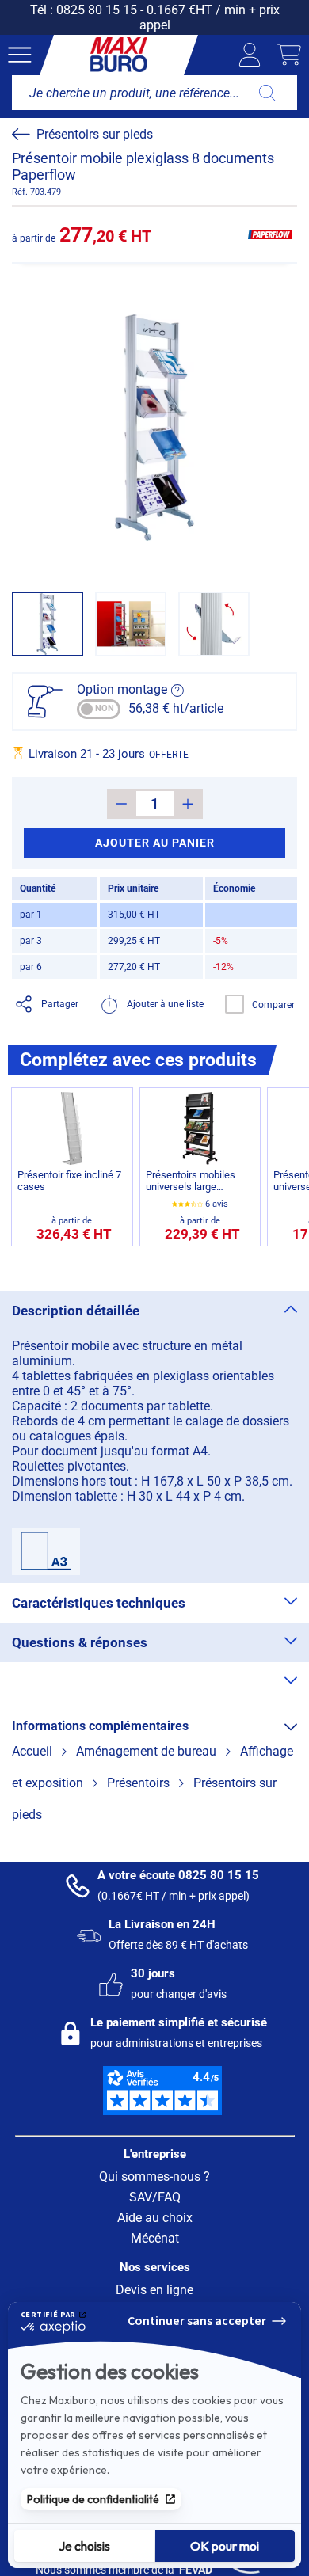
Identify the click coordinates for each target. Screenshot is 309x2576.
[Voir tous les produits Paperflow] (269, 234)
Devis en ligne (154, 2290)
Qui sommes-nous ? (154, 2176)
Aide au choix (155, 2218)
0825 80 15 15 (97, 10)
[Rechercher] (267, 93)
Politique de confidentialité (93, 2499)
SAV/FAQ (155, 2197)
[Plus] (188, 804)
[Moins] (122, 804)
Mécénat (155, 2238)
